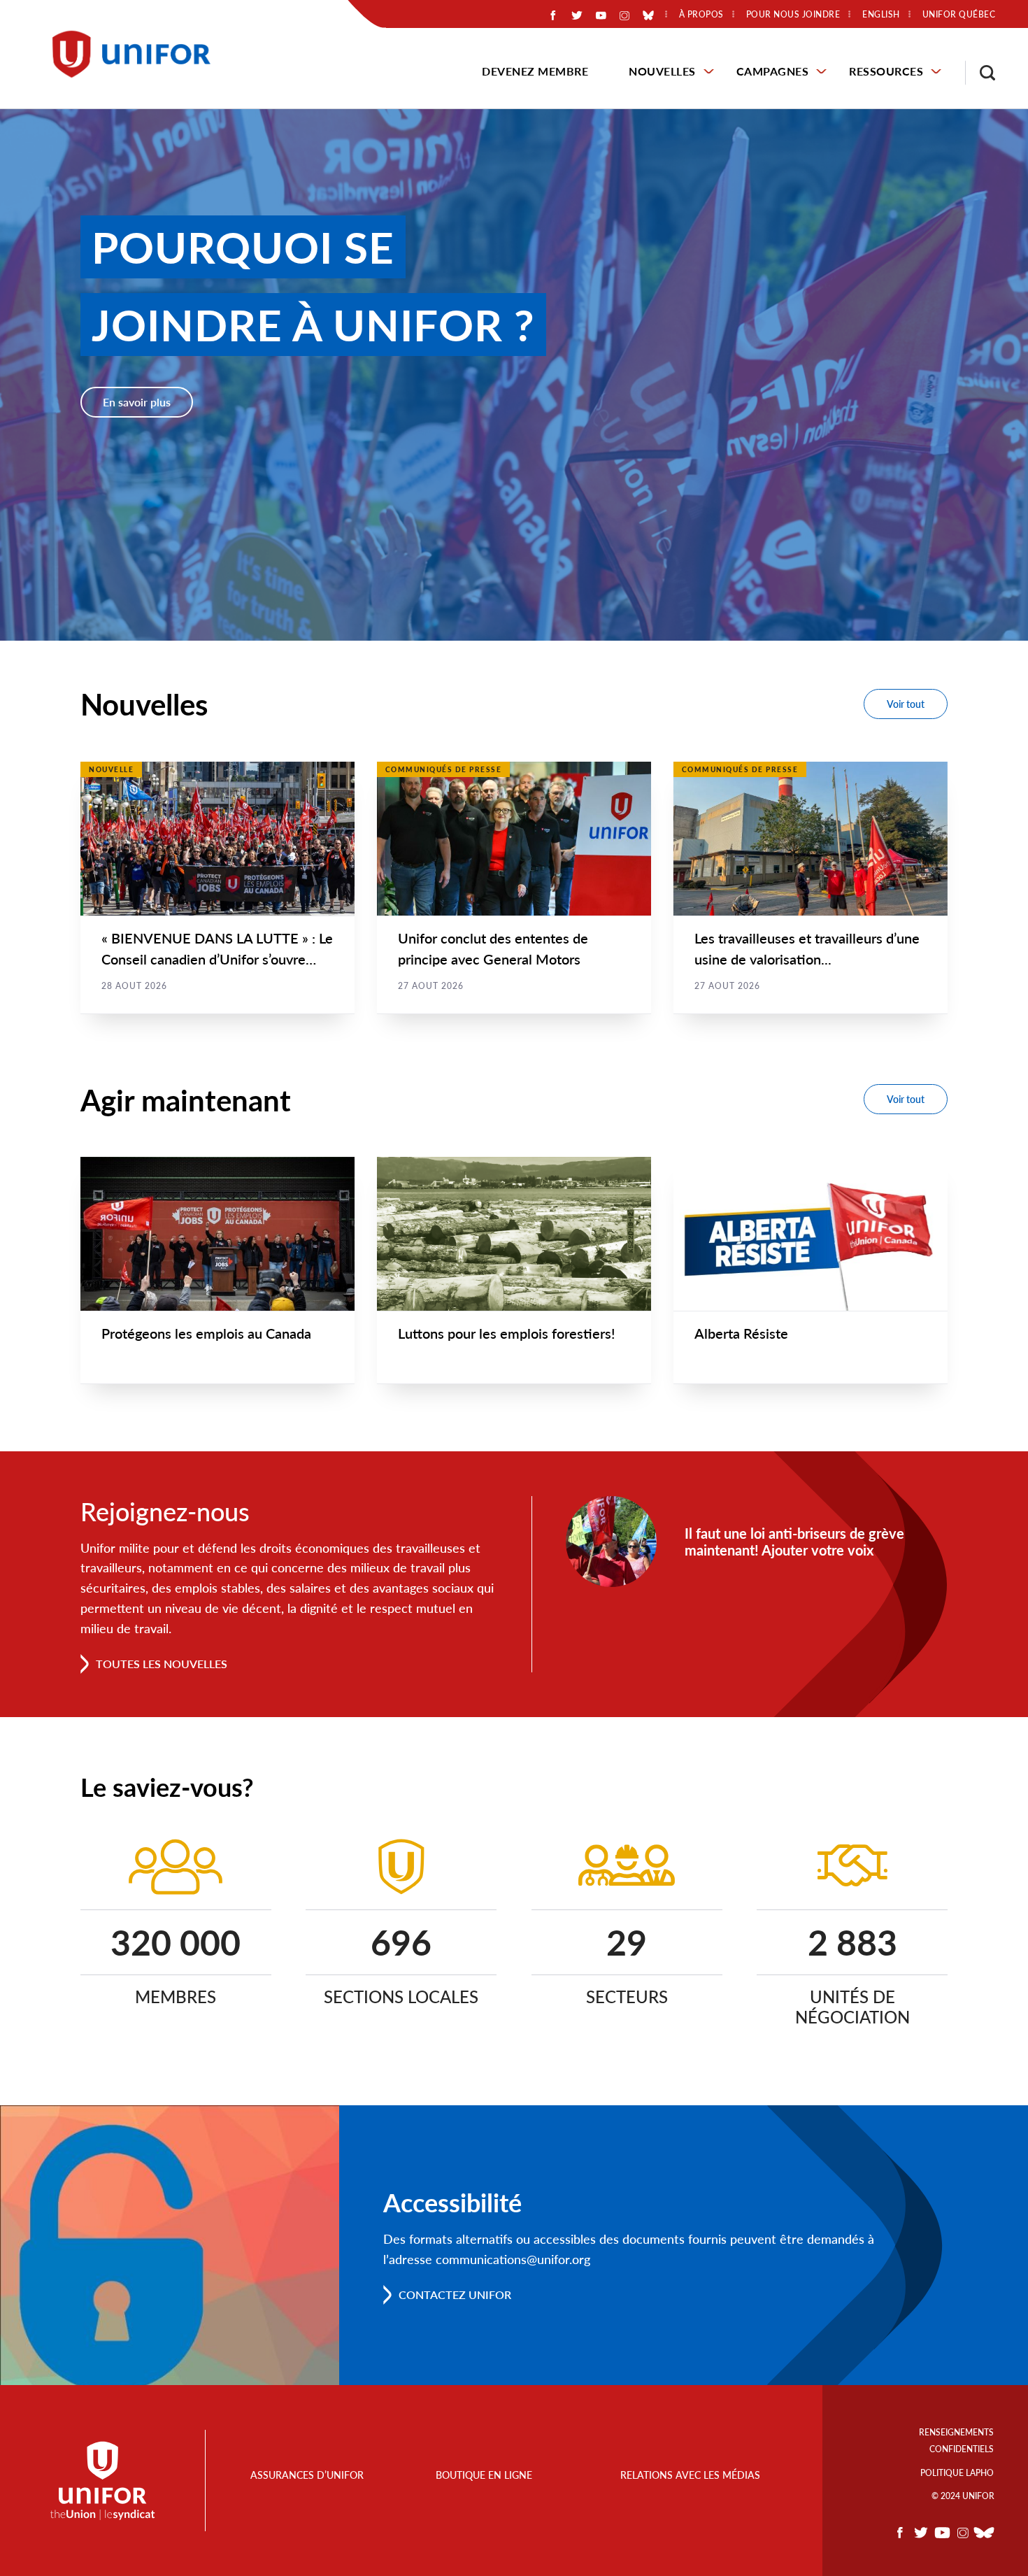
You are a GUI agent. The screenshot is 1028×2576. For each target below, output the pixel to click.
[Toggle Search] (980, 73)
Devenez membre (535, 71)
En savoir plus (137, 402)
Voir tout (906, 704)
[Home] (138, 54)
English (881, 15)
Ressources (886, 71)
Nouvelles (662, 71)
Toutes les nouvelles (162, 1664)
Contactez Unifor (455, 2294)
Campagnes (773, 71)
